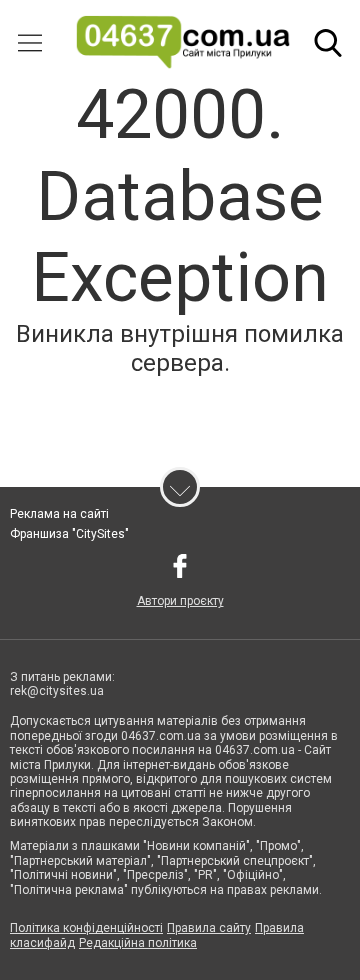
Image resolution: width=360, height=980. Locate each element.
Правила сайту (209, 928)
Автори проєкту (180, 601)
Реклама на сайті (59, 514)
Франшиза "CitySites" (69, 534)
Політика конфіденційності (86, 928)
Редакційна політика (138, 943)
